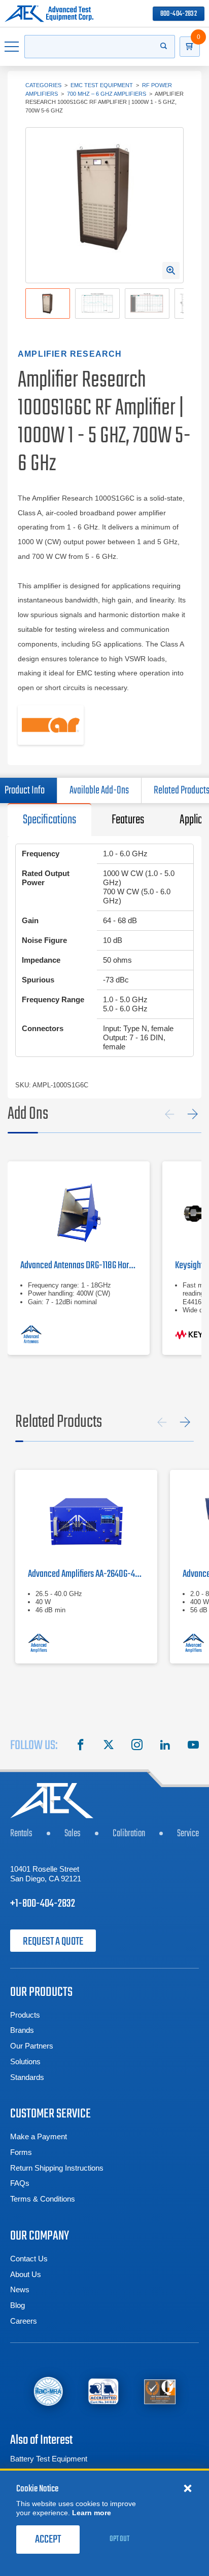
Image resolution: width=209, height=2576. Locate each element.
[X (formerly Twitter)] (109, 1746)
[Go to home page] (49, 14)
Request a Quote (53, 1942)
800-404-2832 (179, 14)
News (20, 2289)
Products (25, 2015)
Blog (18, 2305)
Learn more (92, 2513)
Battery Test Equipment (49, 2459)
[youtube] (193, 1746)
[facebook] (81, 1746)
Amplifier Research (70, 354)
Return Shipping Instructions (57, 2168)
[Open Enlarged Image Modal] (171, 271)
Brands (22, 2030)
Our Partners (32, 2046)
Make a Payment (39, 2136)
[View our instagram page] (137, 1746)
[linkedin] (165, 1746)
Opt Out (119, 2539)
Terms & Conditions (43, 2199)
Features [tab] (128, 820)
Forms (21, 2152)
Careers (24, 2321)
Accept (48, 2540)
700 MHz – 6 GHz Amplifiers (107, 94)
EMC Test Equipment (102, 85)
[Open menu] (12, 47)
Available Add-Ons (99, 790)
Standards (27, 2077)
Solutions (25, 2061)
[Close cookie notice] (188, 2488)
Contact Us (29, 2259)
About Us (26, 2274)
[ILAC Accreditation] (48, 2391)
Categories (43, 85)
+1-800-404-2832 (43, 1904)
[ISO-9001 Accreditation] (160, 2391)
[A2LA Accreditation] (104, 2391)
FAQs (20, 2183)
